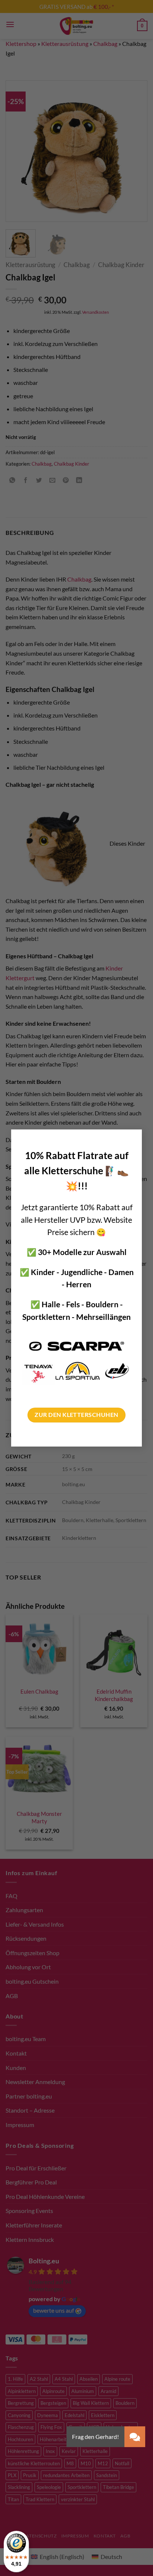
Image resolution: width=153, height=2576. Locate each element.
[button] (135, 2437)
